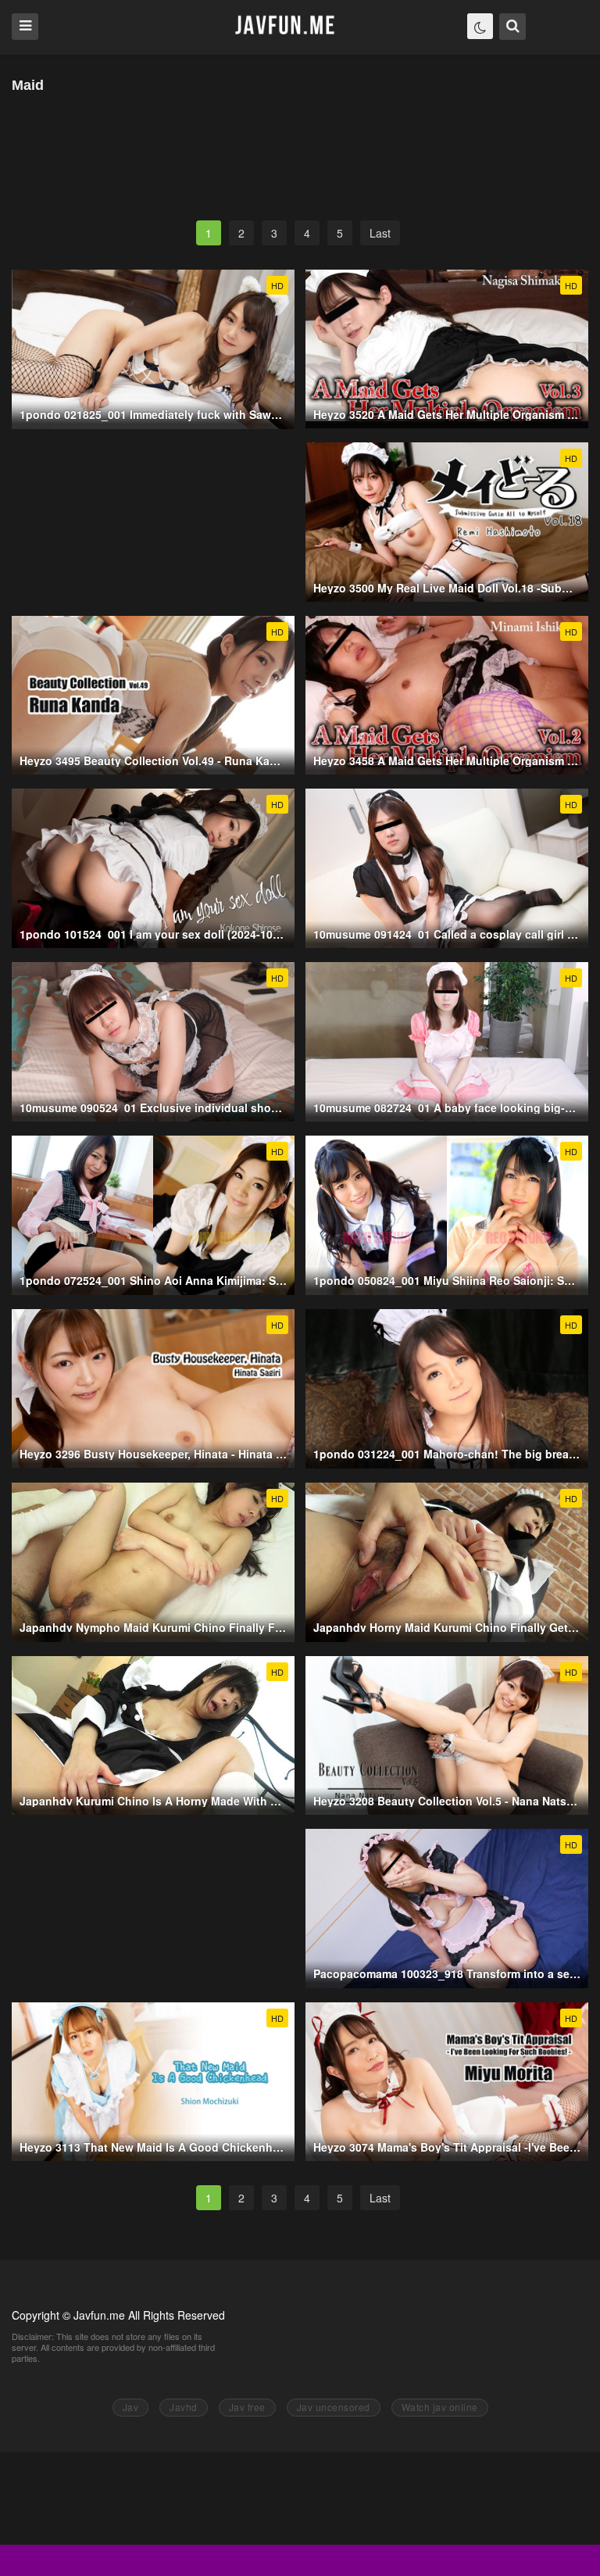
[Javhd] (286, 26)
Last (380, 233)
